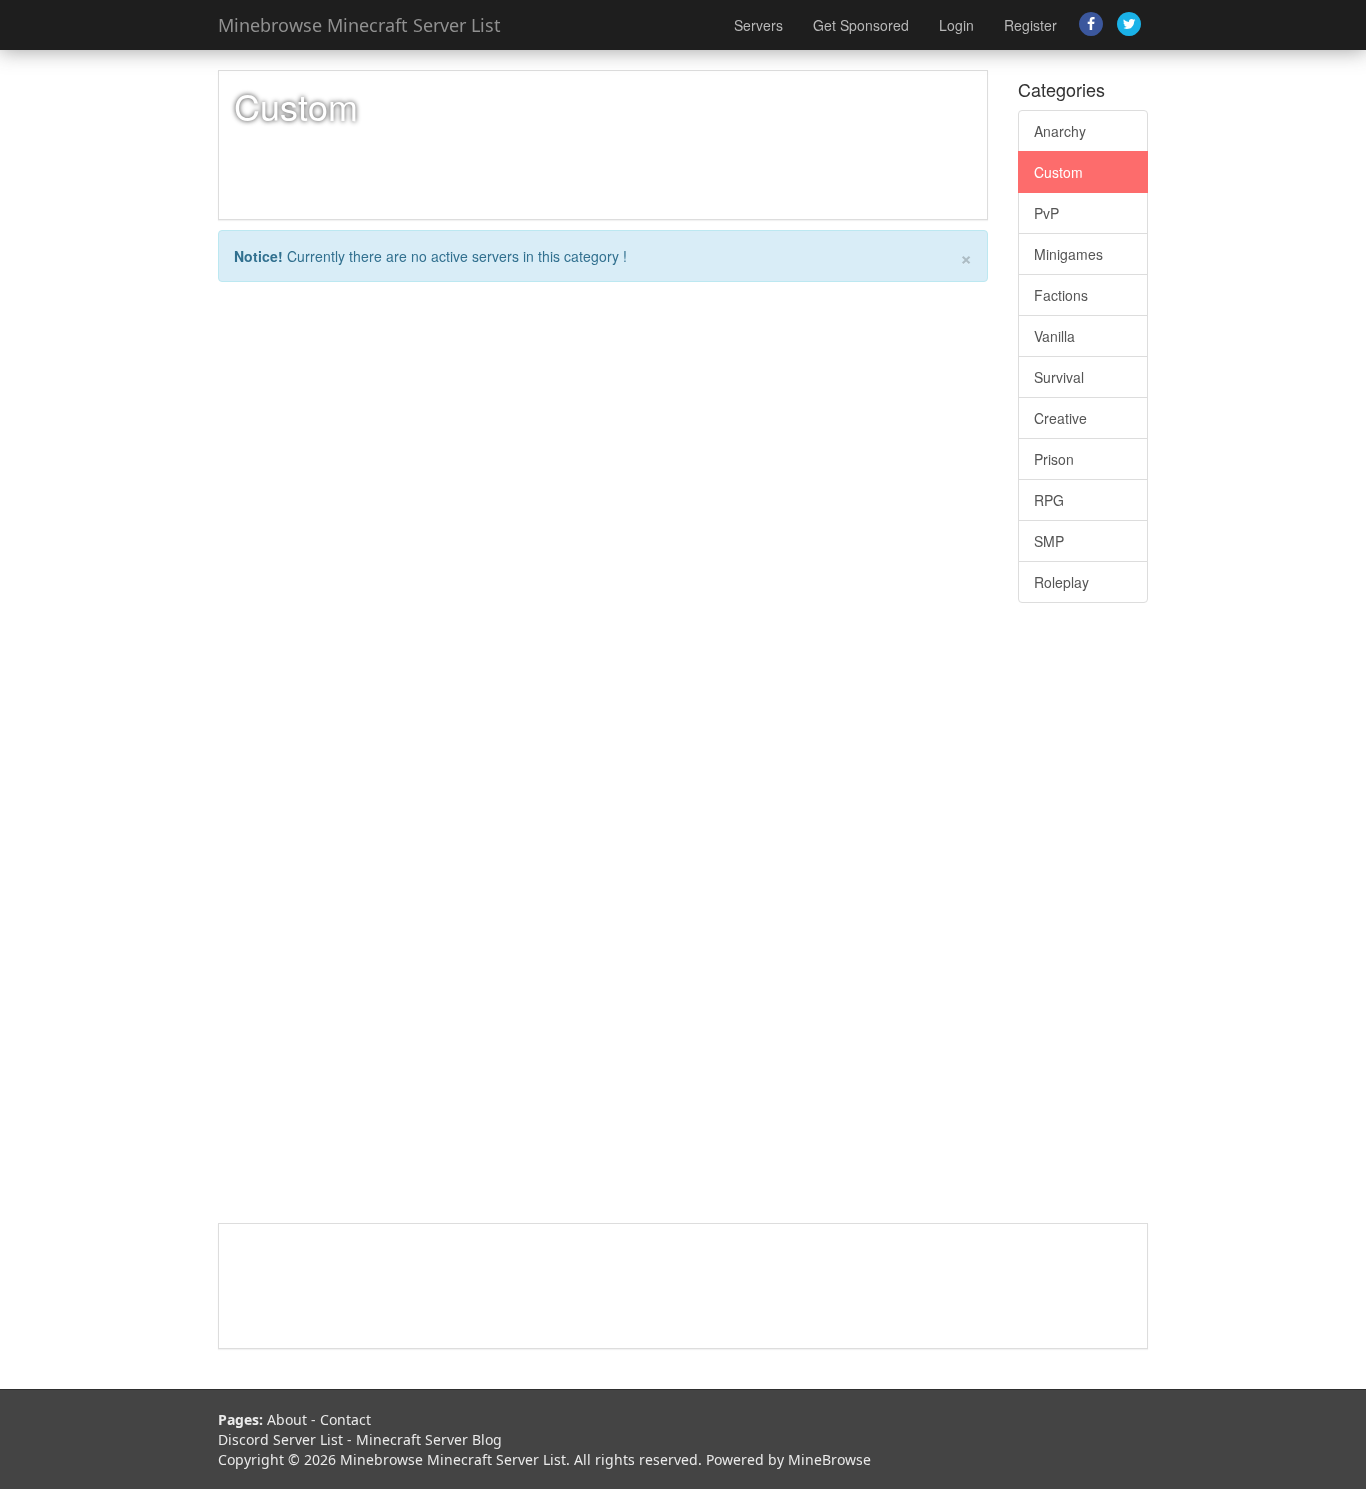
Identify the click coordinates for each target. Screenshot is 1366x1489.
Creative (1060, 418)
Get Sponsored (861, 25)
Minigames (1068, 254)
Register (1030, 25)
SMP (1049, 541)
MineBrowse (829, 1459)
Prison (1054, 459)
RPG (1049, 500)
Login (956, 25)
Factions (1061, 295)
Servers (758, 25)
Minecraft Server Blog (429, 1439)
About (287, 1419)
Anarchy (1060, 131)
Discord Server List (280, 1439)
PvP (1046, 213)
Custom (1058, 172)
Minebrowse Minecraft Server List (359, 25)
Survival (1059, 377)
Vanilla (1054, 336)
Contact (345, 1419)
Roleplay (1061, 582)
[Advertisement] (1083, 923)
